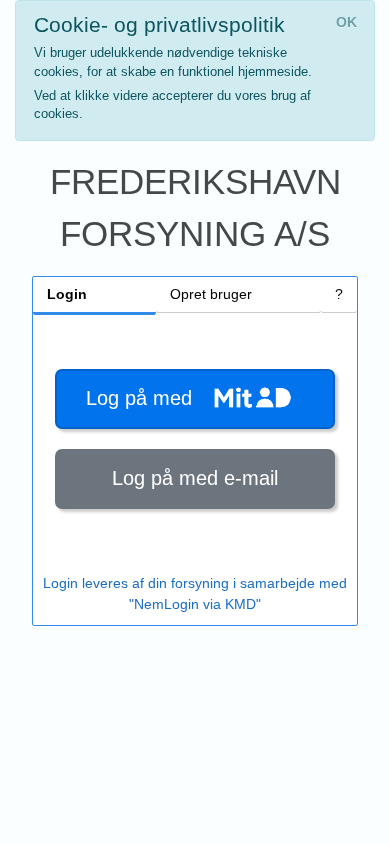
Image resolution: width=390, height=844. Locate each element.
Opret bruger (211, 294)
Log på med (145, 398)
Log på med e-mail (195, 478)
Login (67, 294)
